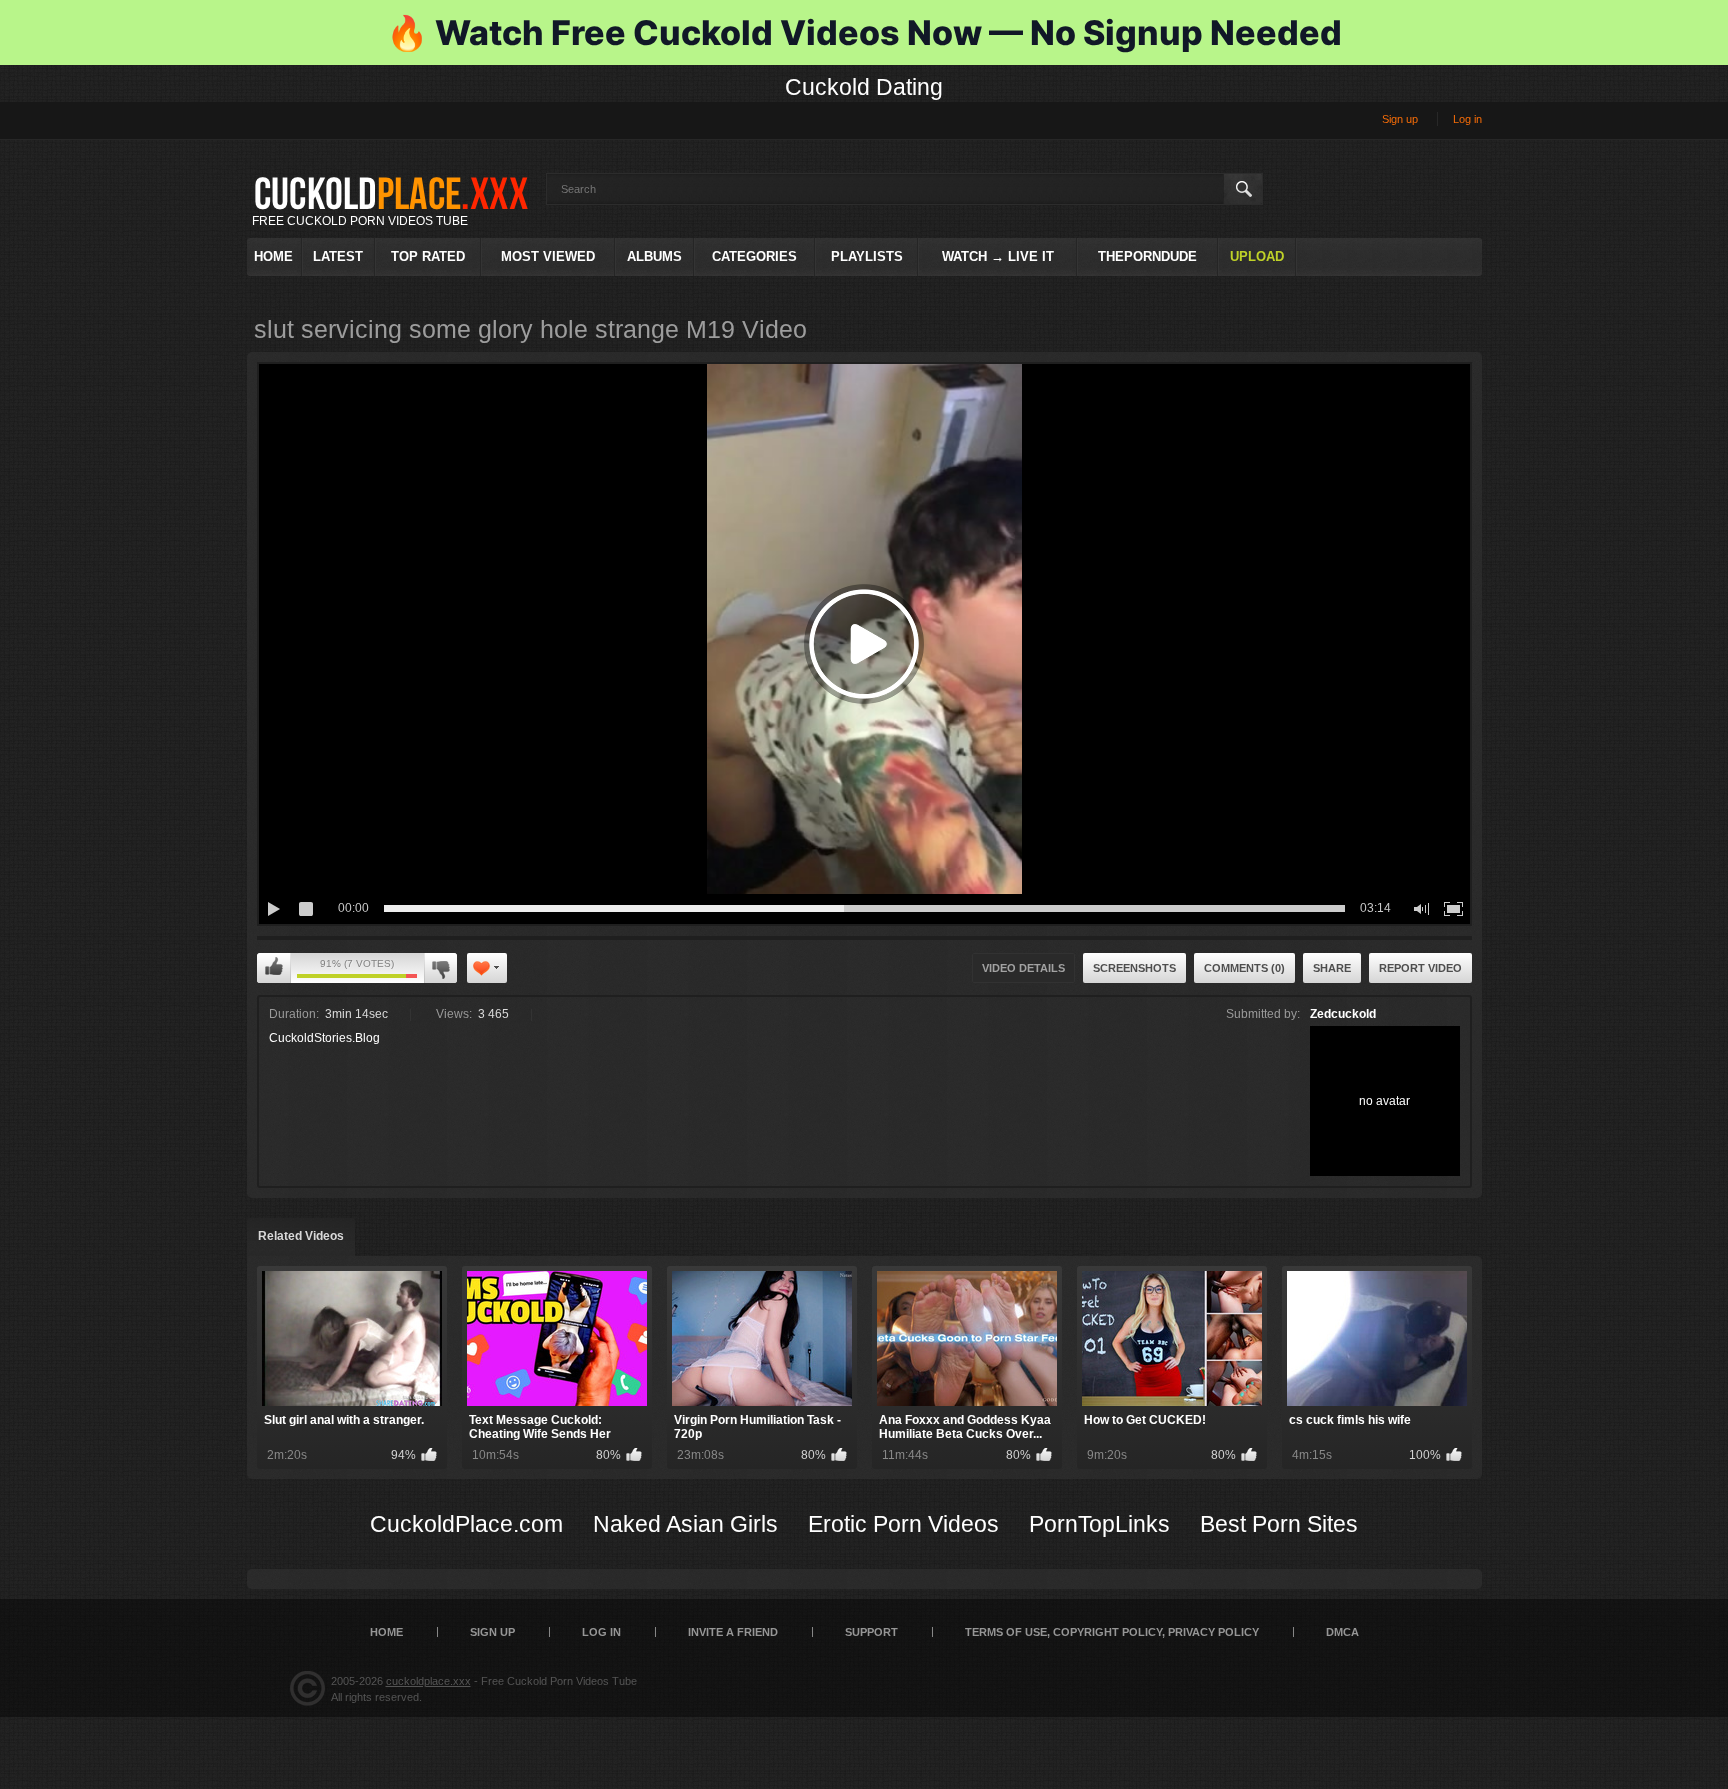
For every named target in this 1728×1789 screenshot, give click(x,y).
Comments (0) (1244, 968)
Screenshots (1134, 968)
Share (1332, 968)
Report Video (1420, 968)
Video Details (1023, 968)
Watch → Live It (998, 256)
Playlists (867, 256)
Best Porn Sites (1279, 1524)
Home (273, 256)
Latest (338, 256)
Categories (754, 256)
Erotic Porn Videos (903, 1524)
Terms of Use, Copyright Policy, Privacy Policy (1112, 1632)
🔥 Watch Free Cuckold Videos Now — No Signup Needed (864, 32)
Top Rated (428, 256)
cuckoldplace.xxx (428, 1681)
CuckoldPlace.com (466, 1524)
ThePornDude (1147, 256)
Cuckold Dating (864, 87)
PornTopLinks (1099, 1524)
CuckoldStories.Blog (324, 1038)
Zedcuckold (1343, 1014)
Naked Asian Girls (685, 1524)
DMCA (1342, 1632)
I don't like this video (440, 968)
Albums (654, 256)
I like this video (274, 968)
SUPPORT (871, 1632)
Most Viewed (548, 256)
